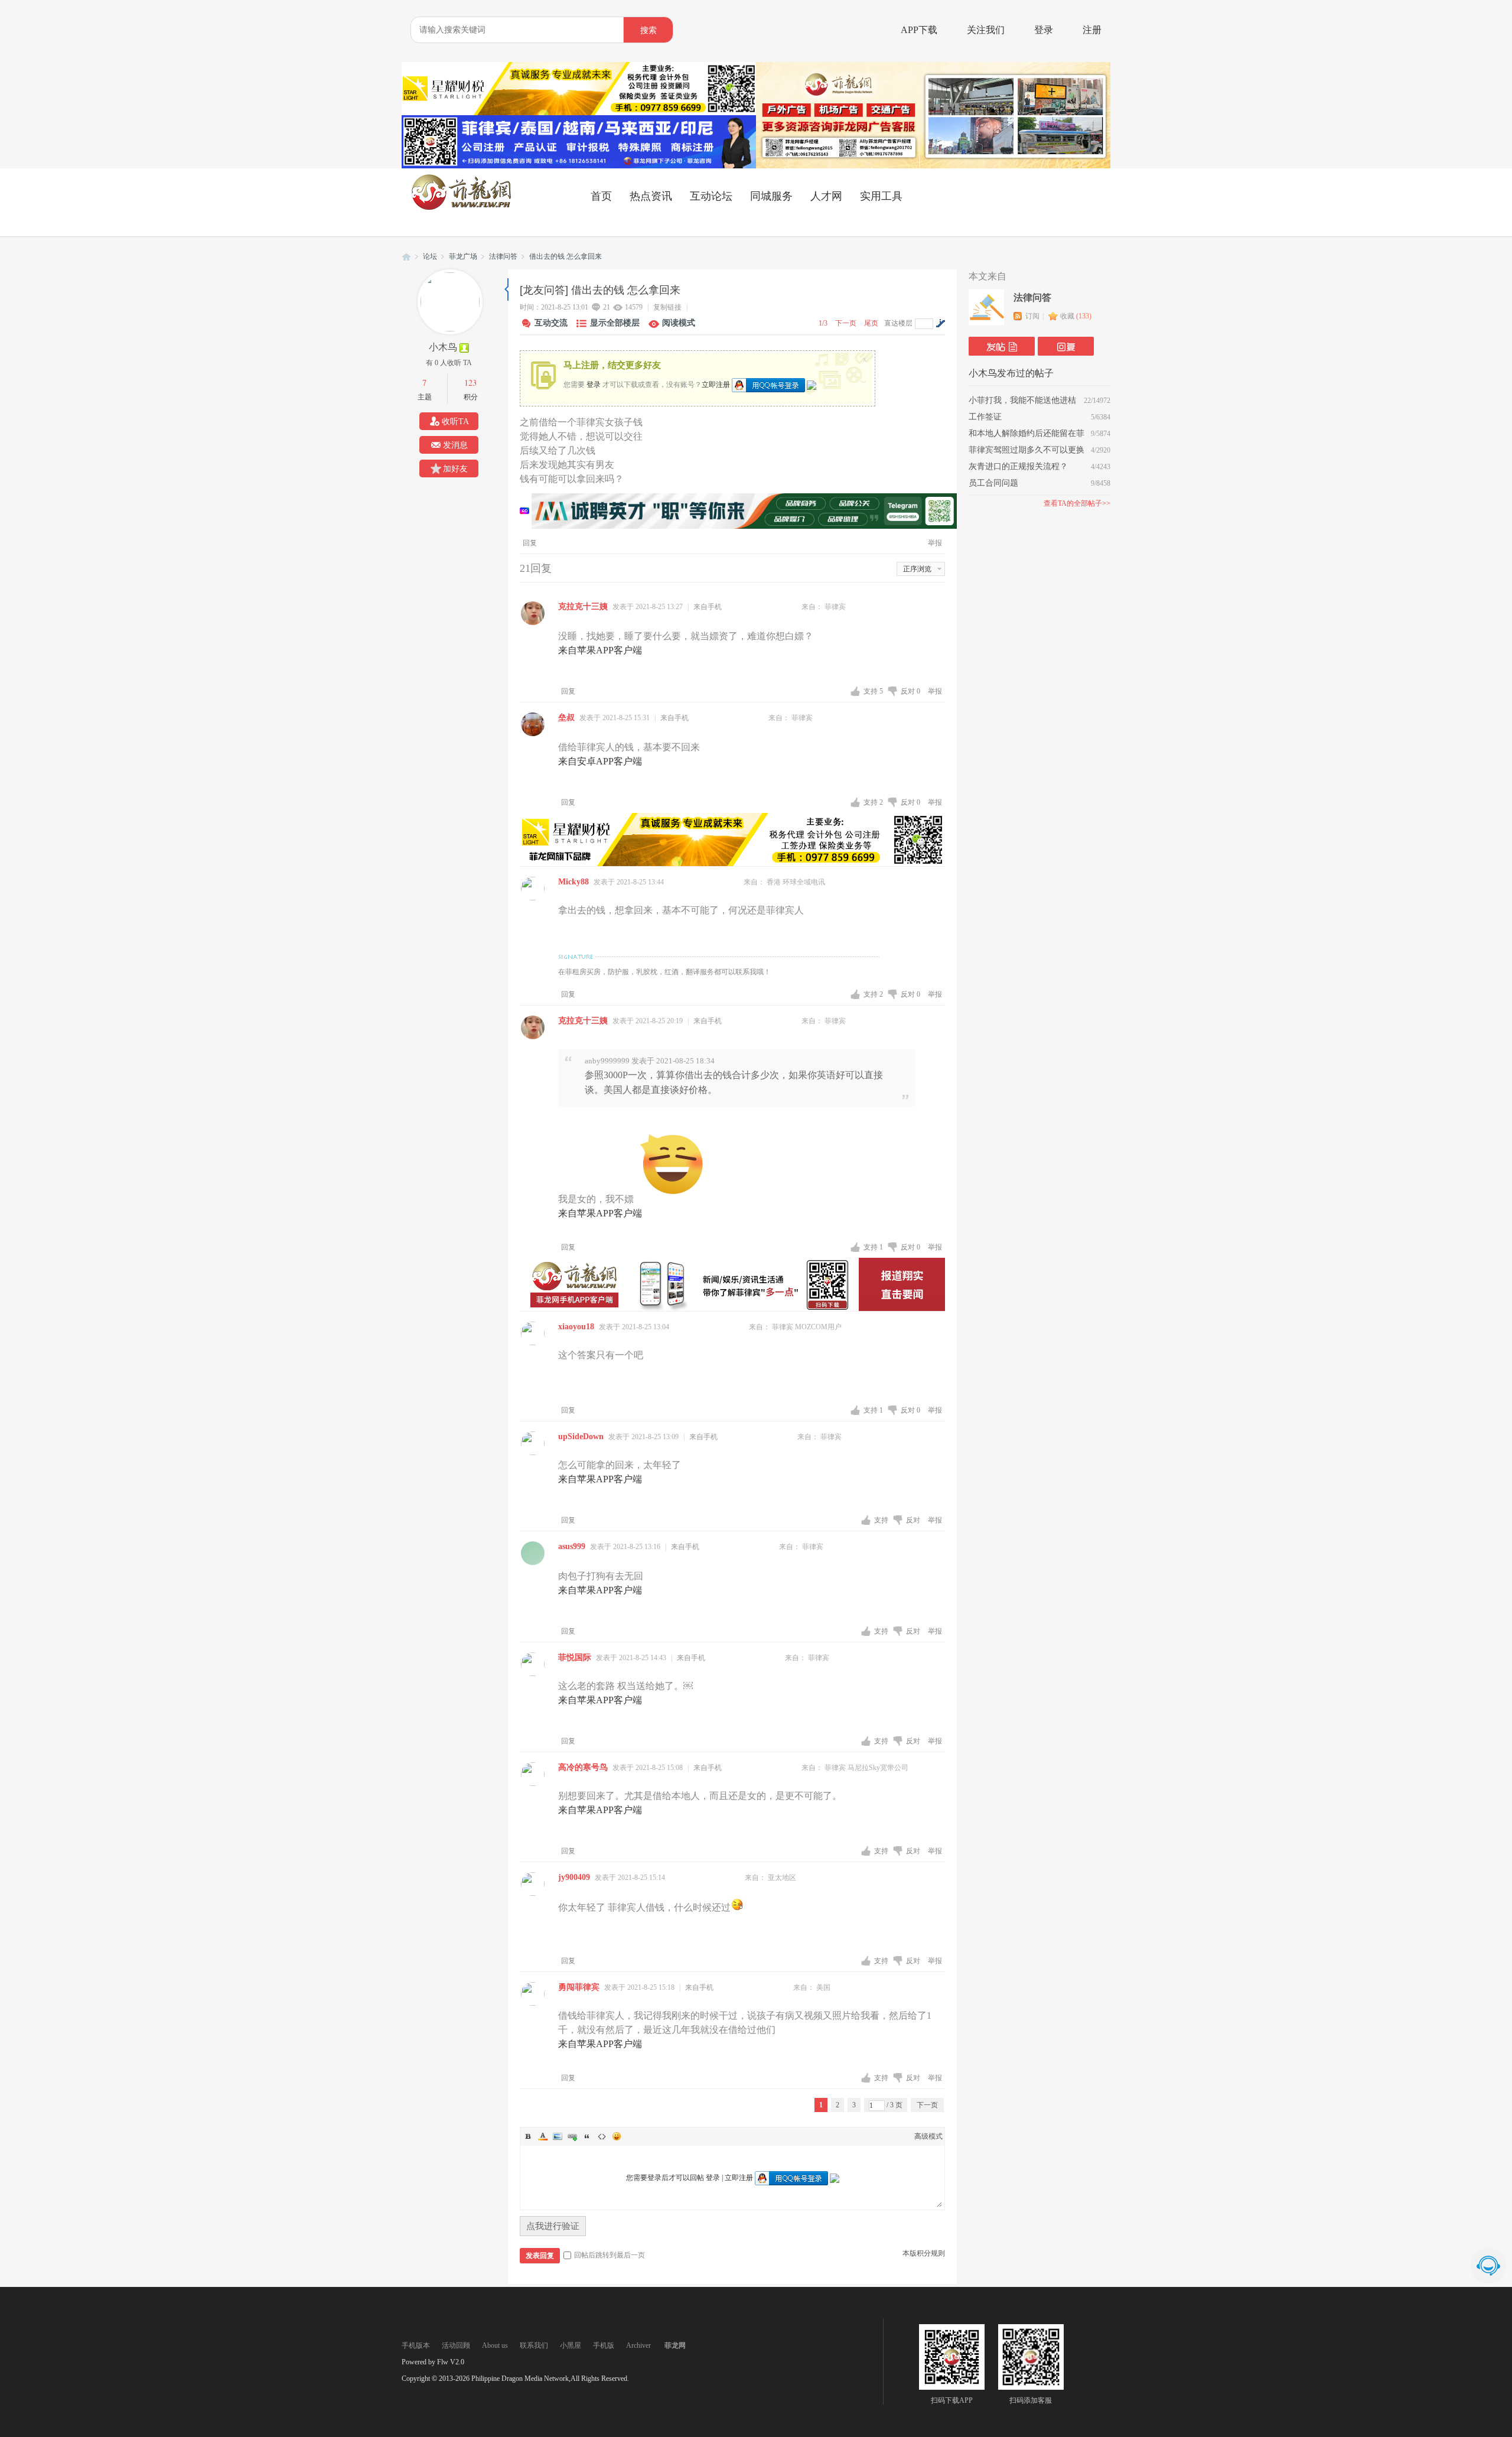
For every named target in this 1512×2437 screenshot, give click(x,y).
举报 (935, 543)
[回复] (1066, 346)
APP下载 (919, 30)
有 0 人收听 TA (449, 363)
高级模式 (928, 2136)
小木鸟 (443, 347)
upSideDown (581, 1437)
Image (558, 2136)
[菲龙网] (461, 207)
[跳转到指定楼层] (940, 323)
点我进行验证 (553, 2226)
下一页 (846, 323)
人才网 (826, 196)
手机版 (604, 2345)
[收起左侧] (506, 289)
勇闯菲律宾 (579, 1987)
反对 (910, 691)
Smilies (617, 2136)
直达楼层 (898, 323)
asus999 (572, 1546)
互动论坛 (711, 196)
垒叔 (566, 718)
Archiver (638, 2345)
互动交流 (551, 323)
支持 (873, 691)
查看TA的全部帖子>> (1077, 503)
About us (495, 2345)
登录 (1044, 30)
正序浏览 (917, 569)
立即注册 (716, 384)
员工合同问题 (993, 483)
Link (572, 2136)
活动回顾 (456, 2345)
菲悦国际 (575, 1657)
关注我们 (986, 30)
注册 (1092, 30)
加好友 (455, 469)
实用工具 (881, 196)
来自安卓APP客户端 (600, 761)
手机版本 (416, 2345)
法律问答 (503, 256)
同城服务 (771, 196)
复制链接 (667, 307)
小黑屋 (571, 2345)
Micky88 (573, 882)
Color (543, 2136)
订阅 (1032, 316)
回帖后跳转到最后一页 (610, 2255)
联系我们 (534, 2345)
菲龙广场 (463, 256)
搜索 (649, 30)
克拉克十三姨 (583, 606)
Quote (587, 2136)
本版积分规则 (924, 2253)
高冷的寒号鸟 (583, 1767)
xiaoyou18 (576, 1327)
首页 (601, 196)
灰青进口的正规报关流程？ (1018, 466)
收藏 (1076, 316)
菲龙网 (406, 257)
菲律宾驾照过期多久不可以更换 (1027, 450)
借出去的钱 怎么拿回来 (566, 256)
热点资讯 (651, 196)
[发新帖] (1002, 346)
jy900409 (574, 1877)
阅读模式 (679, 323)
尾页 (871, 323)
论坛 (430, 256)
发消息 (455, 445)
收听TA (455, 422)
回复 (530, 543)
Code (602, 2136)
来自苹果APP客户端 (600, 650)
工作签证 (985, 417)
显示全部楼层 (615, 323)
